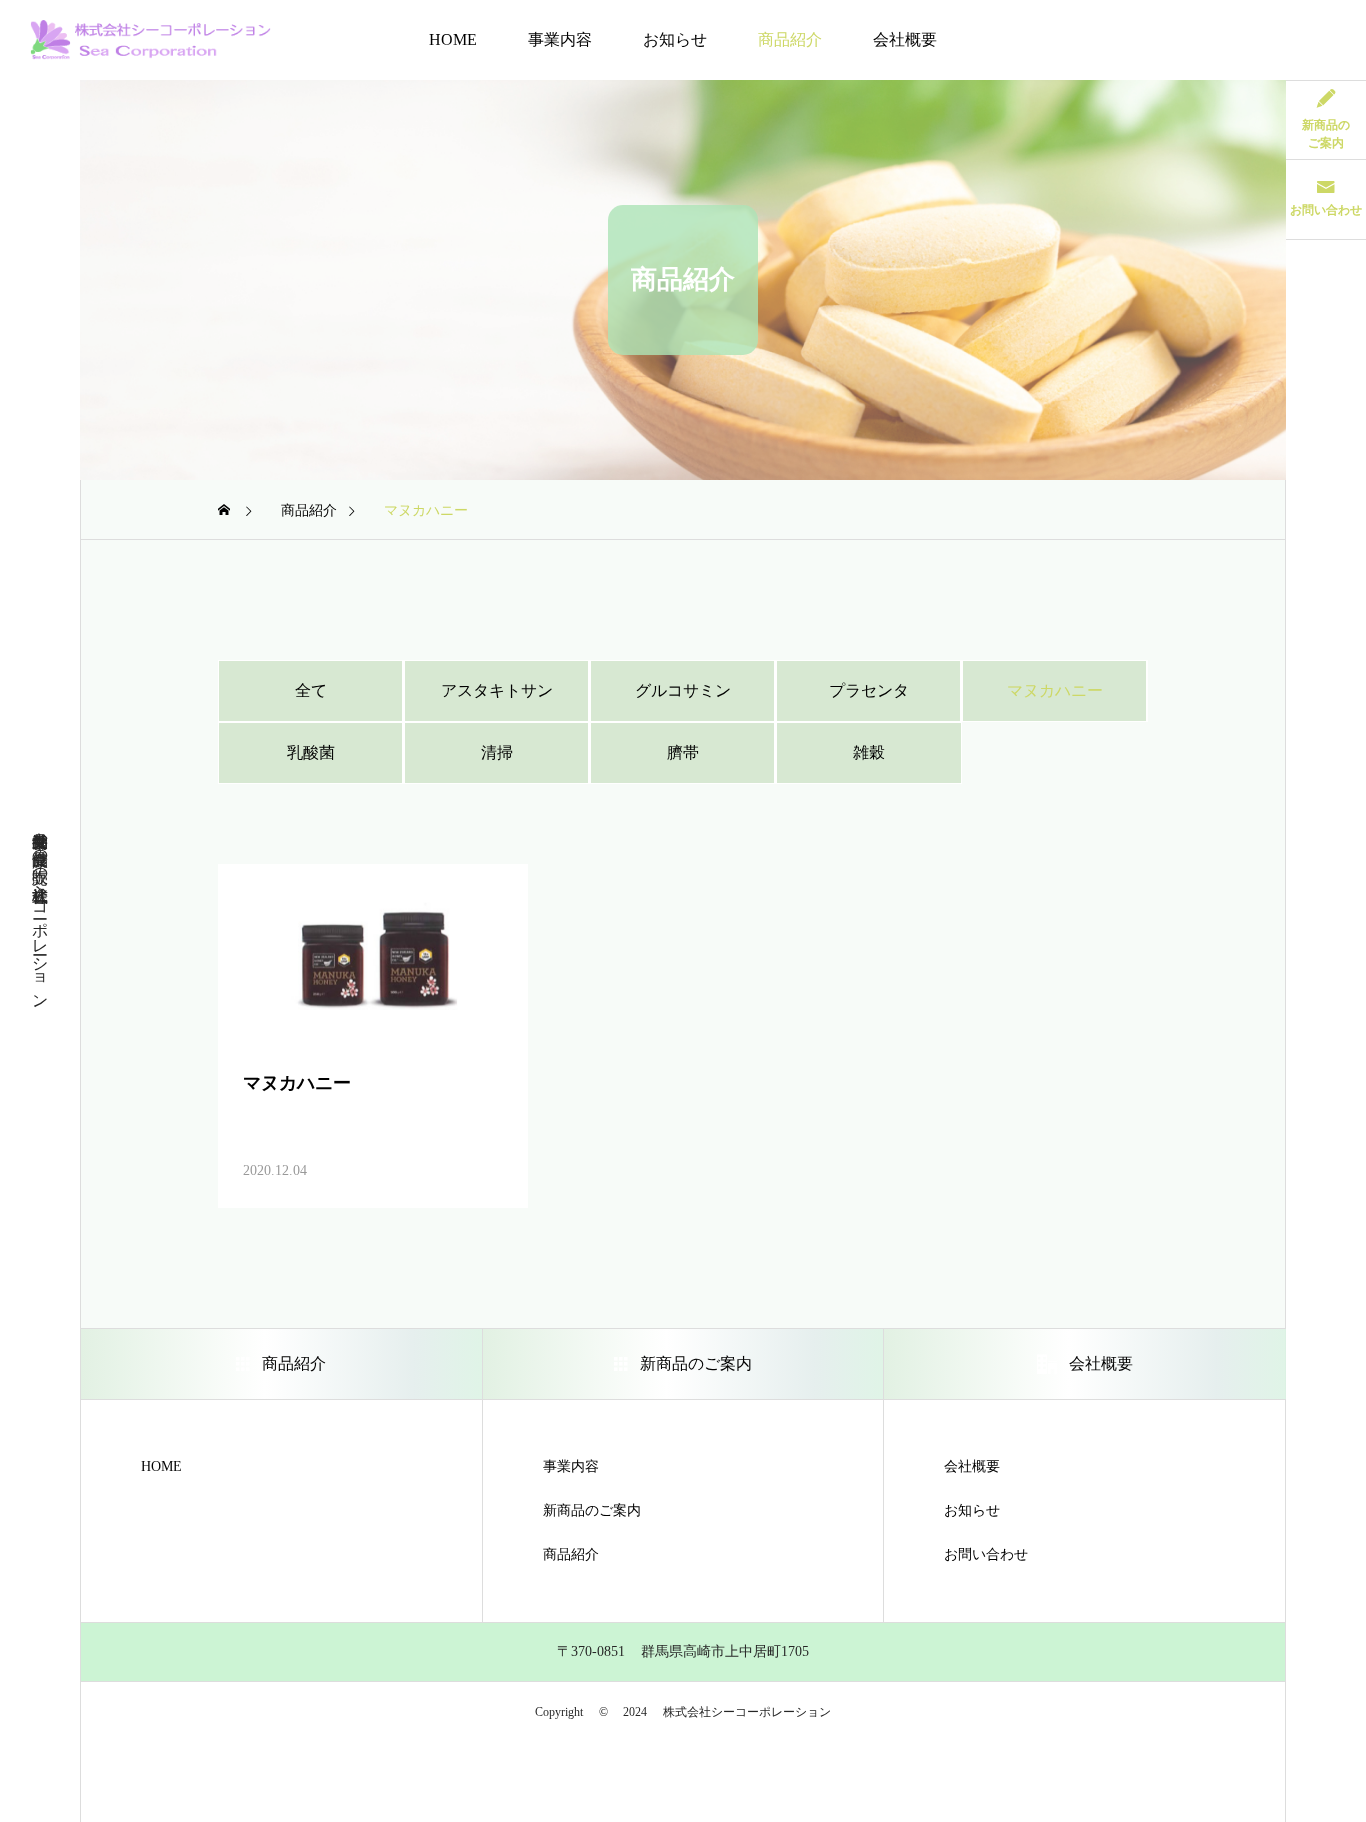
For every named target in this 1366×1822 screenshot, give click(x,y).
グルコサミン (683, 690)
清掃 (497, 752)
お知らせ (675, 39)
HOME (453, 39)
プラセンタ (869, 690)
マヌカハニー (1055, 690)
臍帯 (683, 752)
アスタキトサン (497, 690)
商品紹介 (790, 39)
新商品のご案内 (592, 1511)
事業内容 (560, 39)
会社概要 (905, 39)
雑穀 (869, 752)
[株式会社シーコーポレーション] (150, 40)
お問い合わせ (986, 1555)
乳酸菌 (311, 752)
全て (311, 690)
